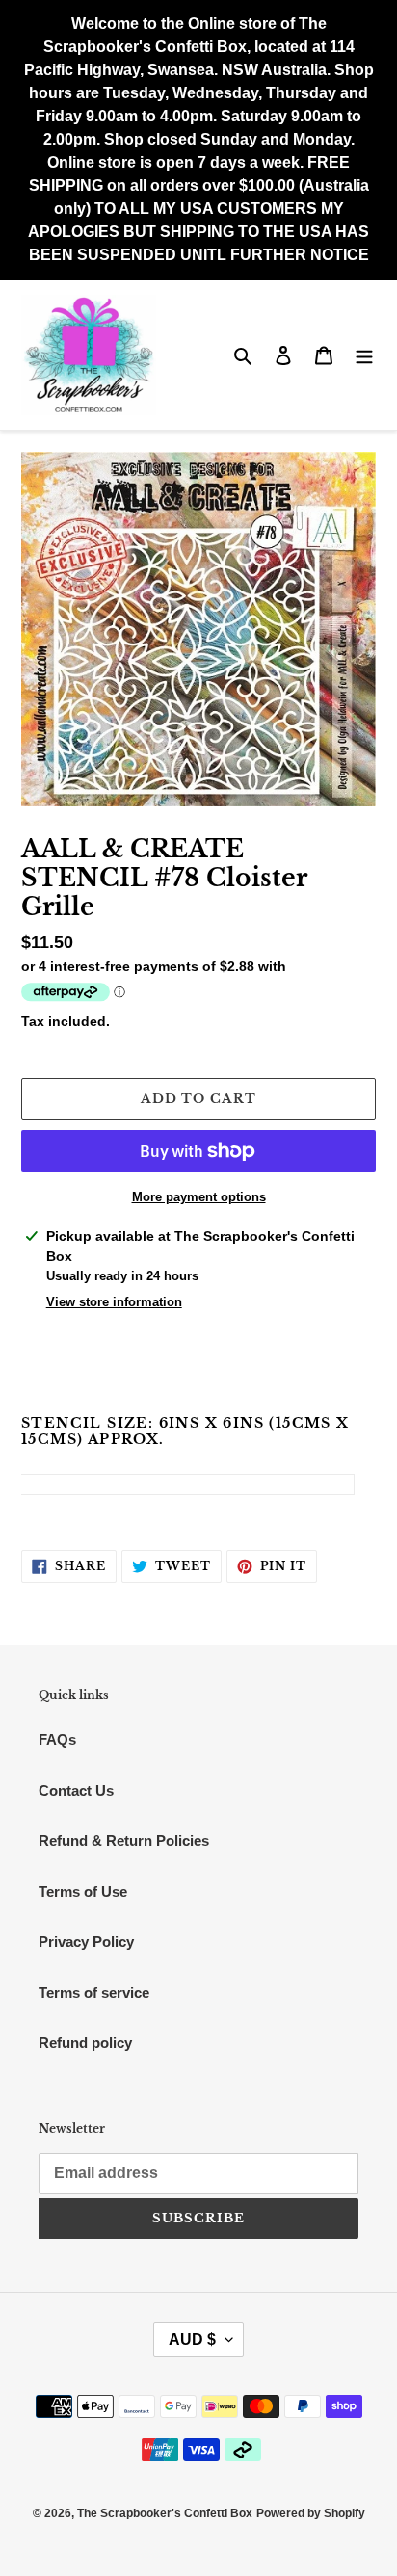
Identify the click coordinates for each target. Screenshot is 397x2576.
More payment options (199, 1197)
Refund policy (85, 2043)
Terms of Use (83, 1892)
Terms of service (94, 1993)
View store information (114, 1302)
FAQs (57, 1739)
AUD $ (192, 2339)
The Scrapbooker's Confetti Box (165, 2513)
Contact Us (76, 1790)
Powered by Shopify (311, 2513)
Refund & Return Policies (124, 1840)
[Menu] (364, 355)
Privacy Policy (86, 1942)
